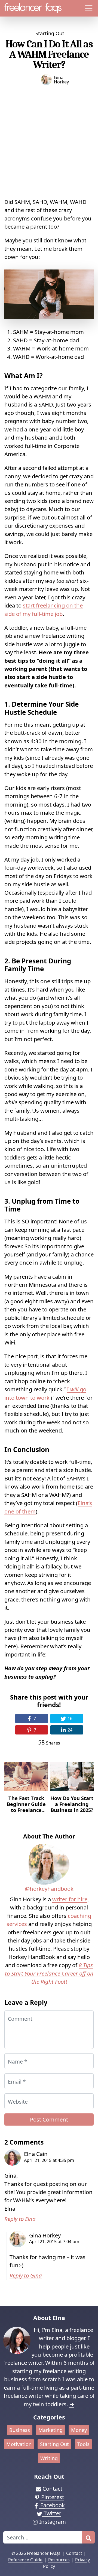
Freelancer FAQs (44, 2553)
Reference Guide (25, 2560)
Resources (59, 2560)
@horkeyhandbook (49, 1889)
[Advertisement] (49, 140)
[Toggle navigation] (89, 8)
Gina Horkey (61, 80)
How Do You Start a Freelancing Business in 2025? (72, 1804)
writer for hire (70, 1899)
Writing (49, 2458)
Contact (74, 2553)
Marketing (50, 2430)
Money (79, 2430)
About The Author (49, 1836)
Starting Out (50, 33)
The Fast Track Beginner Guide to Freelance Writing (26, 1807)
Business (20, 2430)
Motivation (19, 2444)
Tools (83, 2444)
